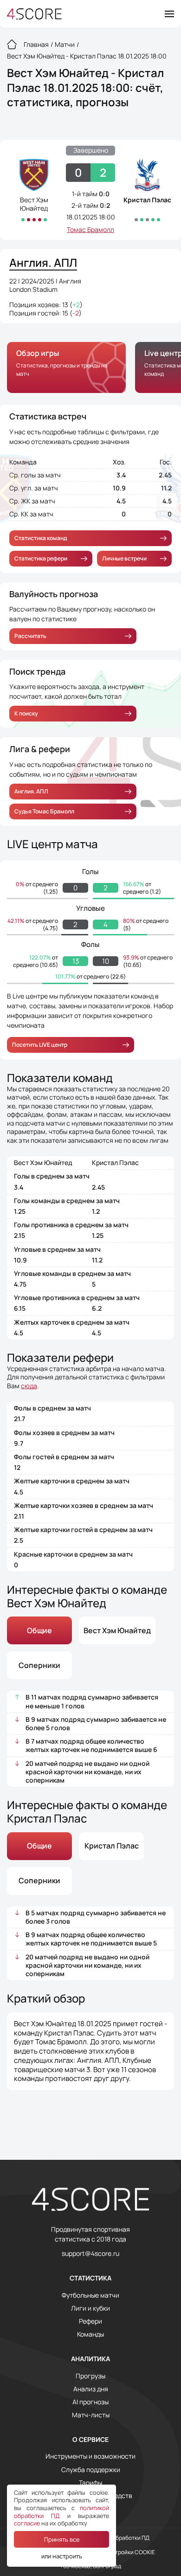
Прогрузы (90, 2376)
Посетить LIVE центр (40, 1045)
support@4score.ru (90, 2254)
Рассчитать (30, 636)
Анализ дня (91, 2389)
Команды (90, 2334)
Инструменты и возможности (90, 2456)
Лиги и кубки (90, 2308)
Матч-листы (91, 2415)
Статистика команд (41, 538)
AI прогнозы (90, 2402)
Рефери (90, 2321)
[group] (66, 367)
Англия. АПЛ (31, 791)
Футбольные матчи (90, 2295)
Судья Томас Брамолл (44, 811)
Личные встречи (124, 558)
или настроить (62, 2556)
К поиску (26, 713)
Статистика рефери (41, 558)
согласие (27, 2523)
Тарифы (90, 2483)
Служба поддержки (91, 2470)
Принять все (62, 2539)
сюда (29, 1386)
